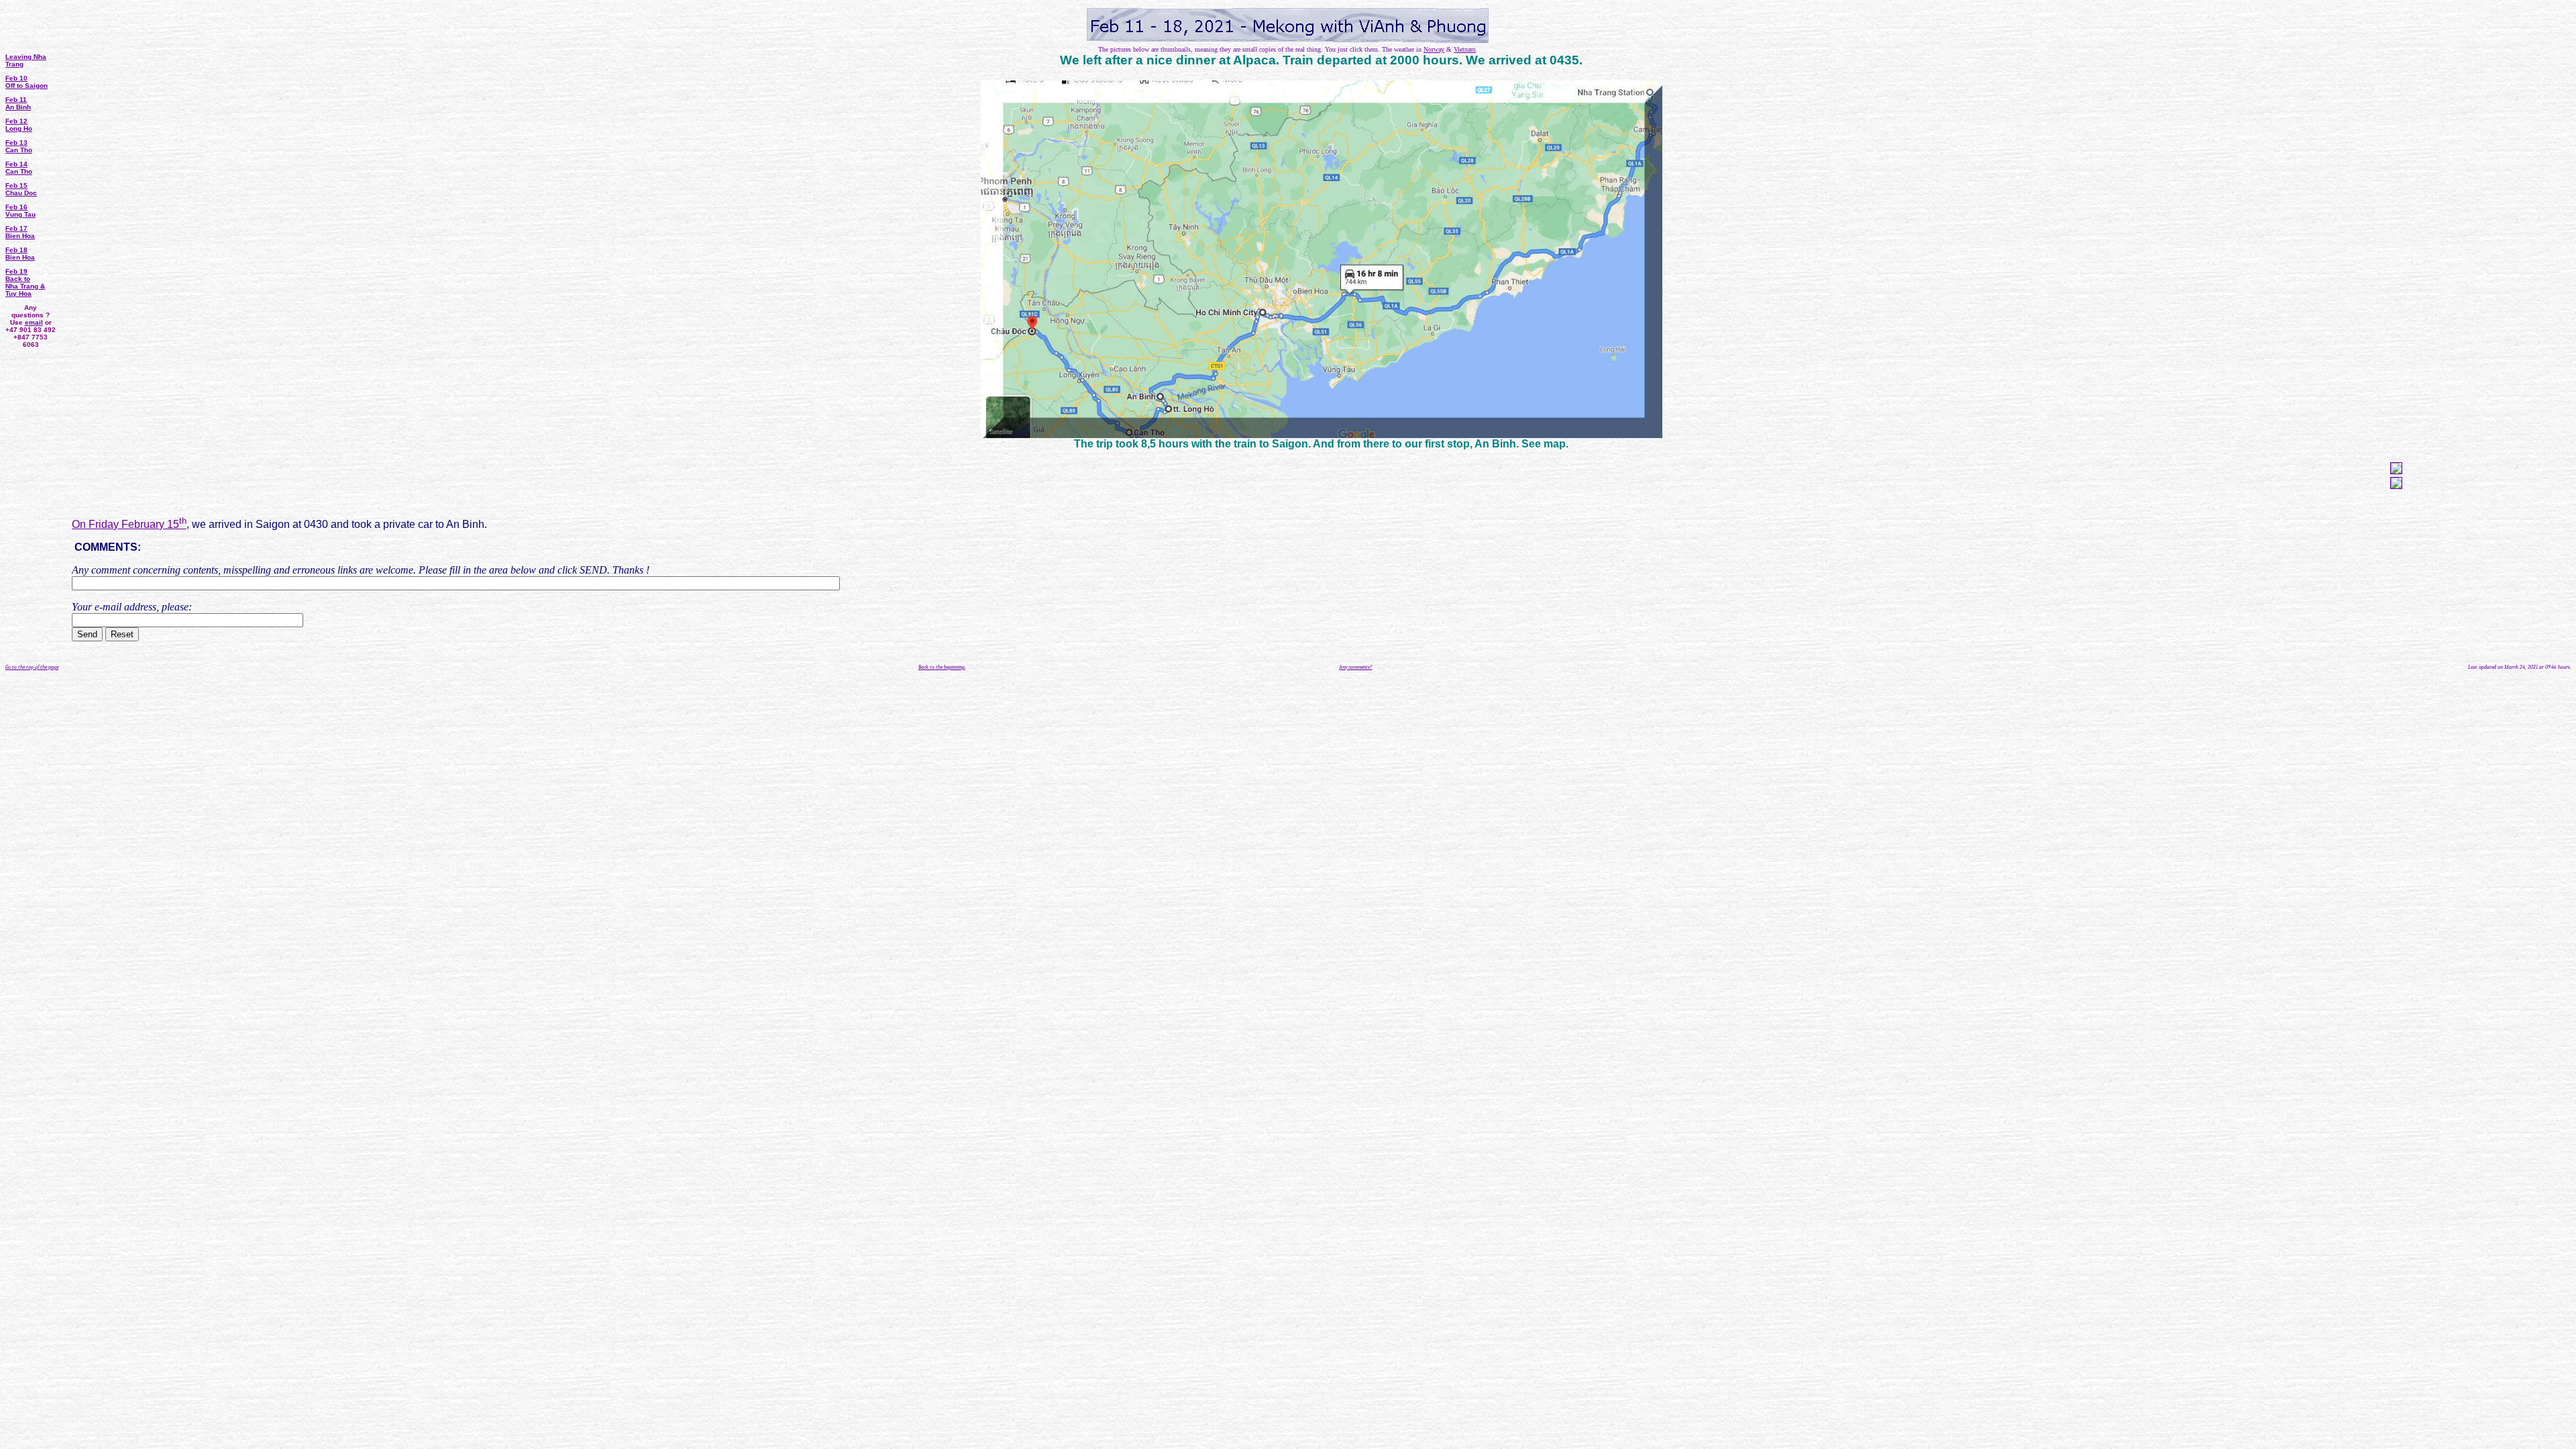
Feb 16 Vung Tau (20, 211)
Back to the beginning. (942, 667)
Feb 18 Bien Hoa (20, 254)
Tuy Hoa (18, 293)
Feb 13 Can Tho (19, 146)
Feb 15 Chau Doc (21, 189)
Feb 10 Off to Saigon (26, 82)
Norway (1434, 49)
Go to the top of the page (32, 667)
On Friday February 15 (129, 524)
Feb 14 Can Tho (19, 168)
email (34, 322)
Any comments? (1355, 667)
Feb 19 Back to (18, 275)
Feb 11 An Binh (18, 103)
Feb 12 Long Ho (19, 125)
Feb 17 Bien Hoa (20, 232)
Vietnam (1465, 49)
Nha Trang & (25, 286)
